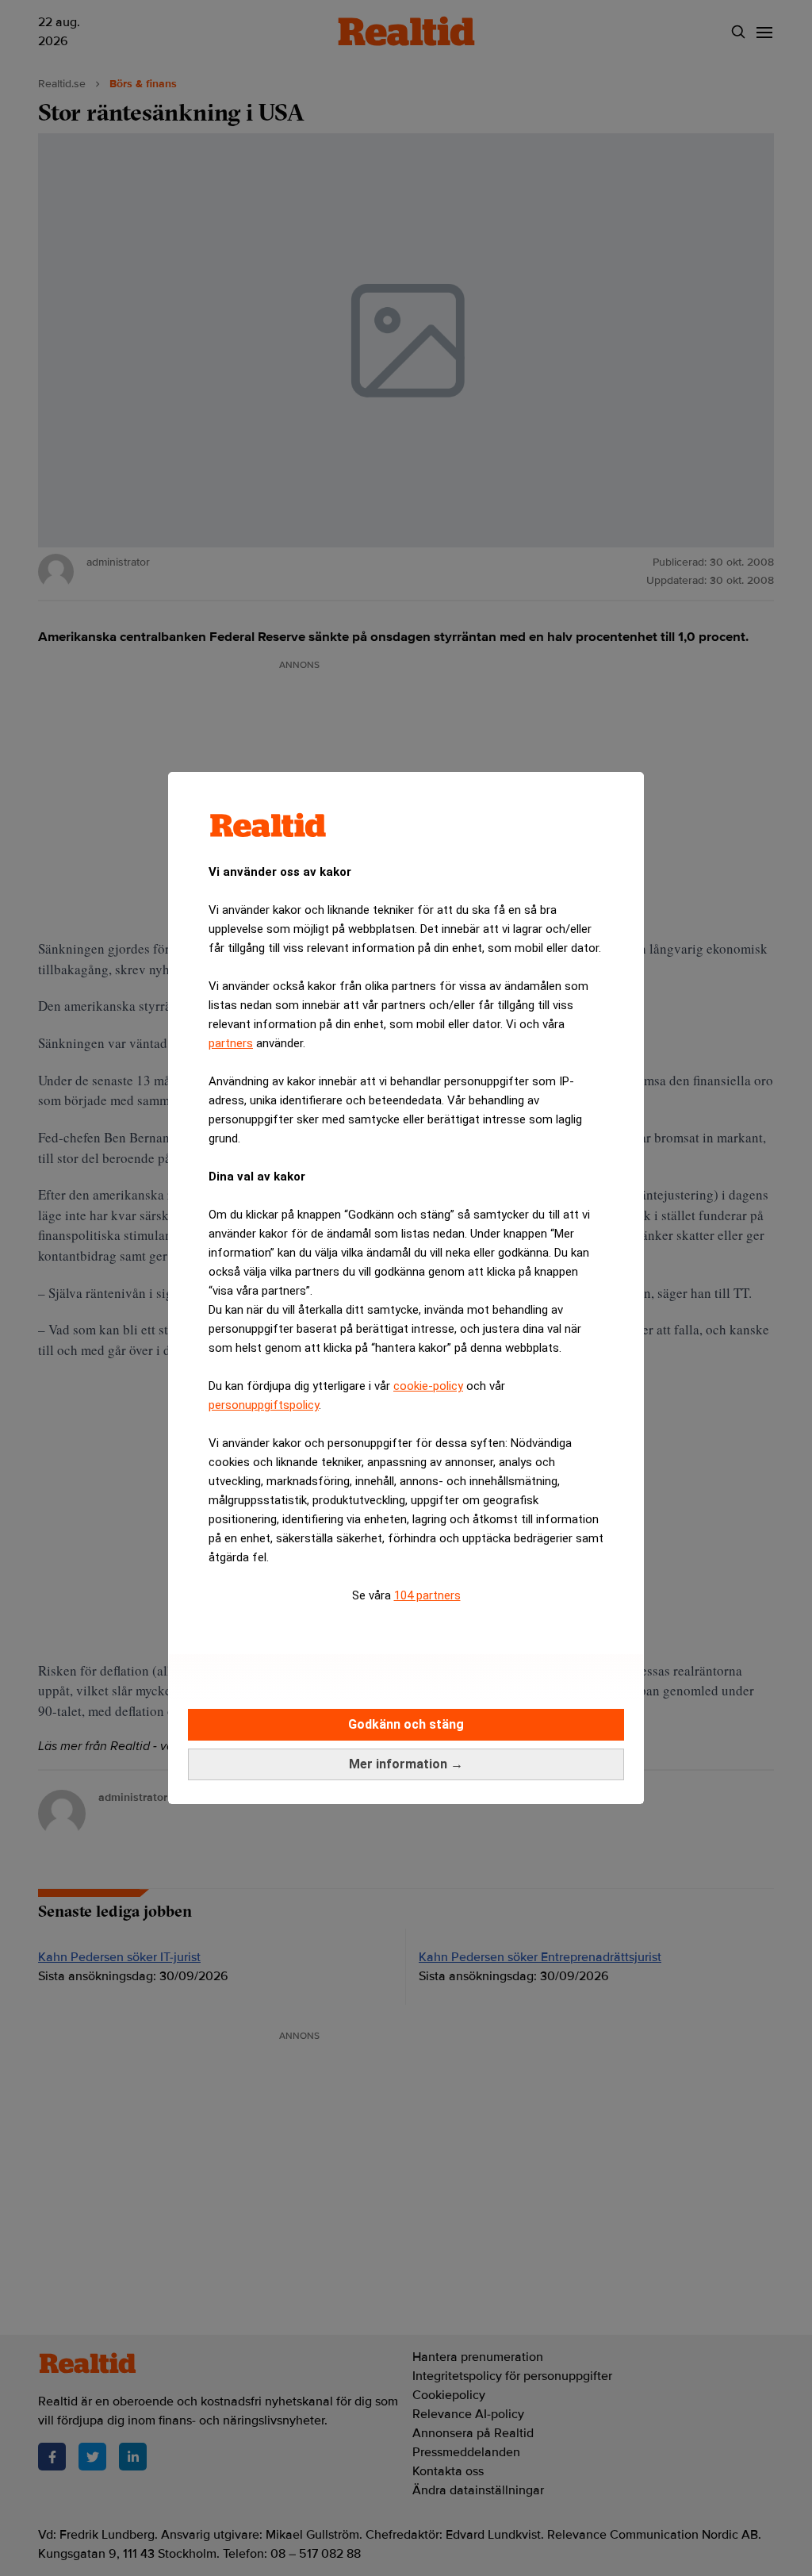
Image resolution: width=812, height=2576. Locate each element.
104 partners (427, 1595)
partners (231, 1043)
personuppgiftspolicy (264, 1405)
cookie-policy (428, 1386)
